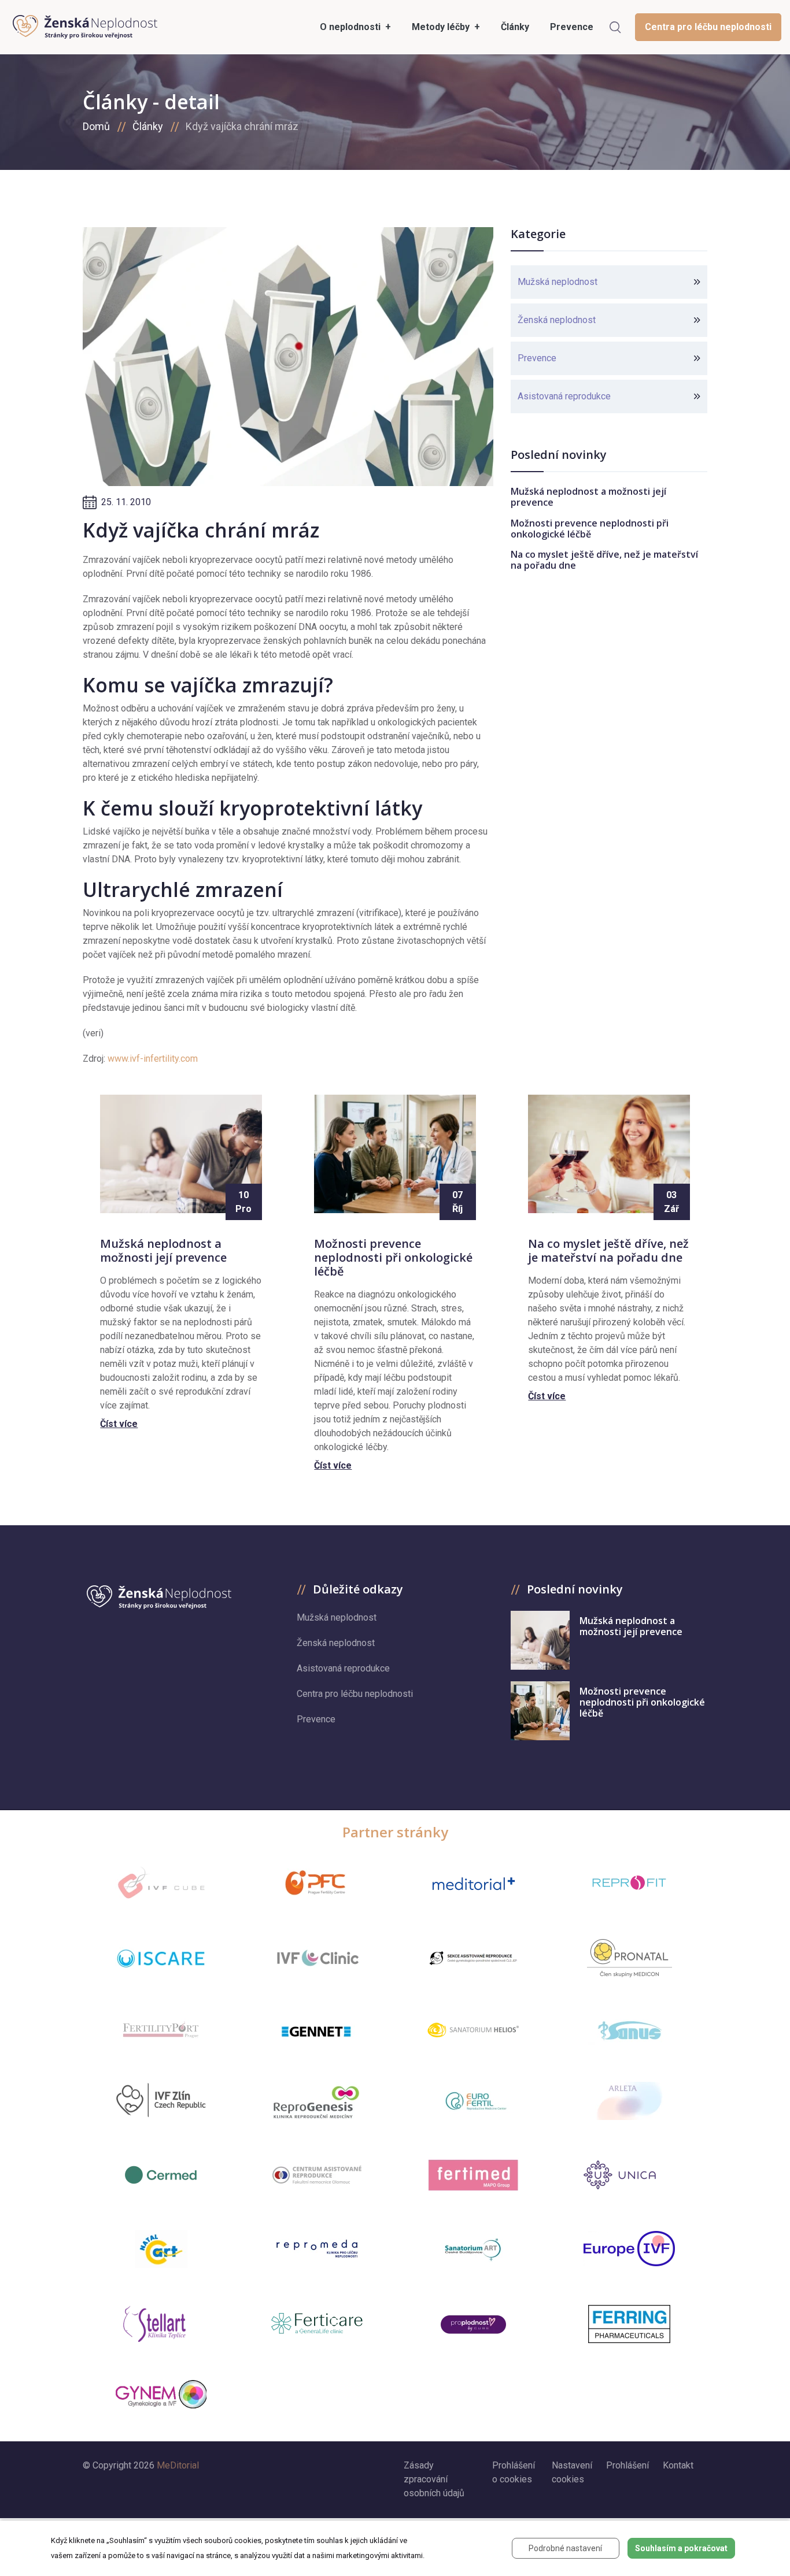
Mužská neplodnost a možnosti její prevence (588, 497)
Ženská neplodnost (557, 320)
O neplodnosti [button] (351, 27)
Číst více (119, 1424)
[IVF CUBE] (161, 1883)
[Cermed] (161, 2175)
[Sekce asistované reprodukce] (473, 1958)
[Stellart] (161, 2324)
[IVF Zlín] (161, 2101)
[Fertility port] (161, 2030)
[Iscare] (161, 1958)
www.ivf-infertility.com (153, 1059)
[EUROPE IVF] (629, 2249)
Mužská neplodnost (558, 282)
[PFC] (317, 1883)
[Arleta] (629, 2101)
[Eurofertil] (473, 2101)
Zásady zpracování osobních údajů (434, 2479)
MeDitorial (178, 2465)
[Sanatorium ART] (473, 2249)
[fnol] (317, 2175)
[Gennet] (317, 2029)
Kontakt (678, 2465)
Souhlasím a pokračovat (681, 2548)
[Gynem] (161, 2395)
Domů (96, 126)
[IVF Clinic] (317, 1958)
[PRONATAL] (630, 1958)
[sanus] (629, 2030)
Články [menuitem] (515, 27)
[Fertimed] (473, 2175)
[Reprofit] (629, 1883)
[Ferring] (629, 2324)
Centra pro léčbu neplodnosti (708, 27)
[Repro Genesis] (317, 2101)
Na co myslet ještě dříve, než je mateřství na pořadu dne (604, 560)
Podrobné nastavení (565, 2548)
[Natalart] (161, 2249)
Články (148, 126)
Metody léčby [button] (442, 27)
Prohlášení (627, 2465)
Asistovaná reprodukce (564, 396)
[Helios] (473, 2030)
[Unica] (629, 2175)
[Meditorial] (473, 1883)
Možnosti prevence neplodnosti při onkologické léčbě (590, 529)
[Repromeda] (317, 2249)
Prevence (537, 358)
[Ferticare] (317, 2324)
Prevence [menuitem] (572, 27)
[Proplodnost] (473, 2324)
